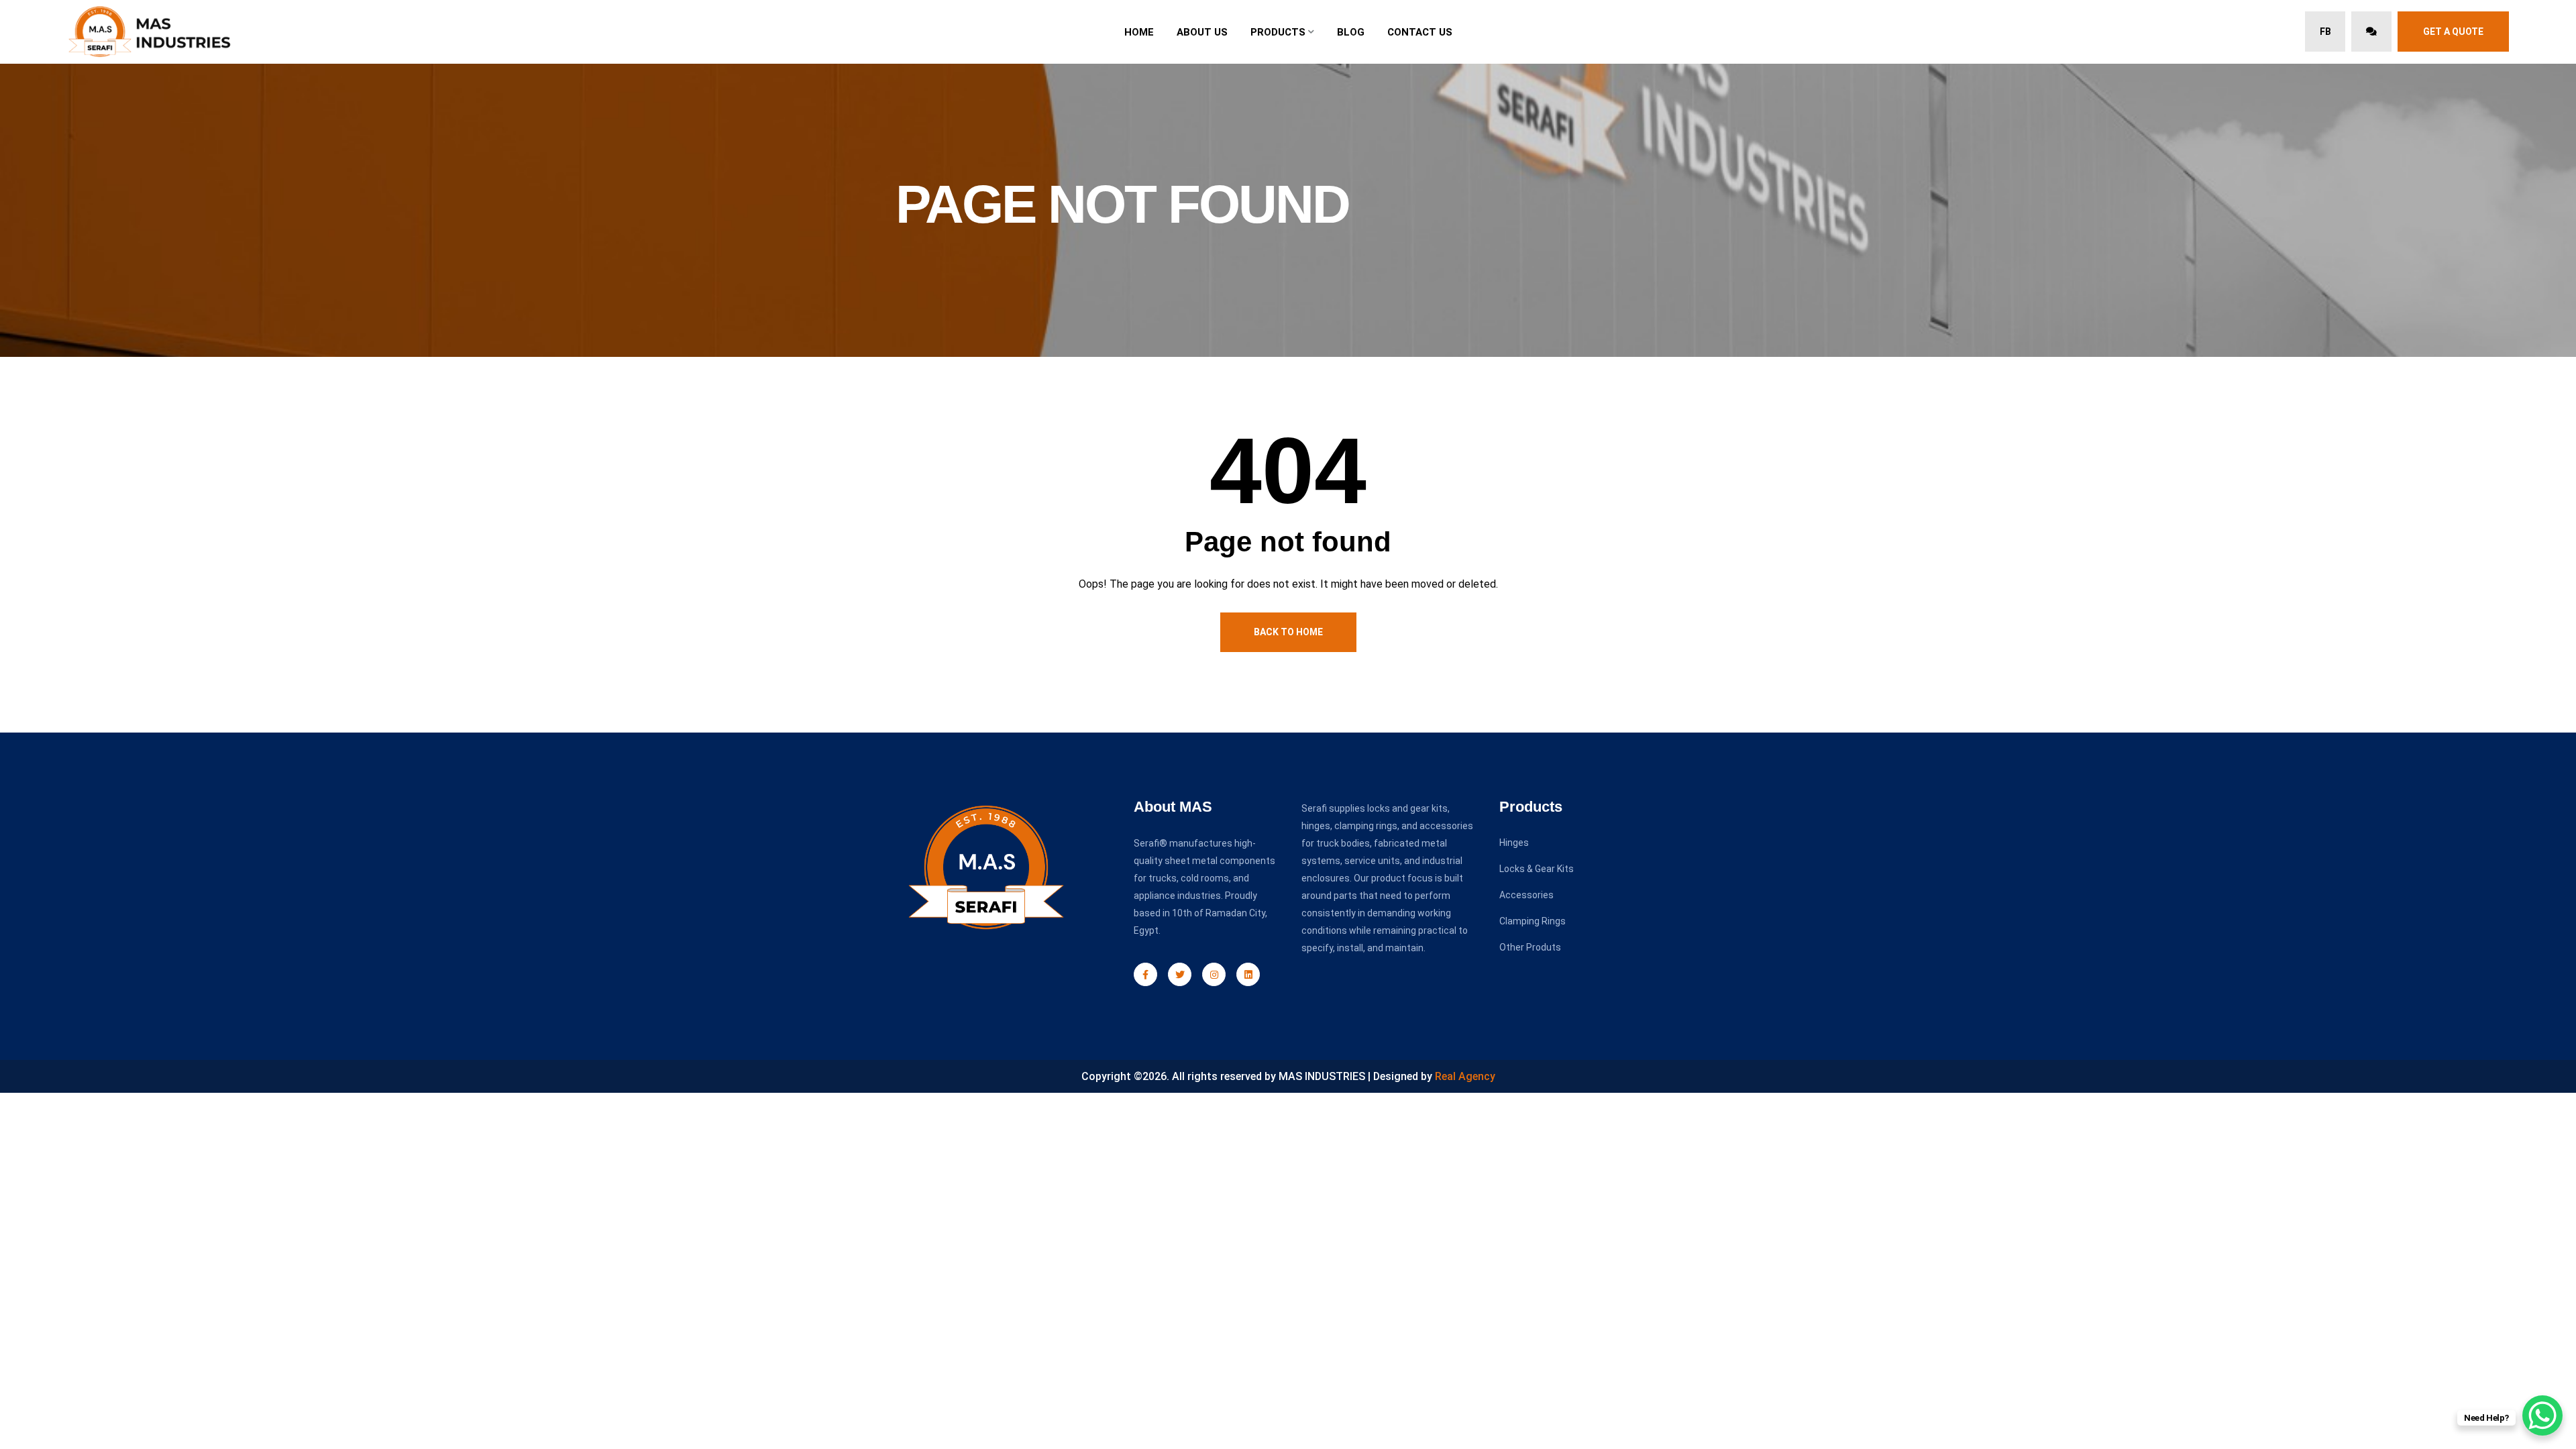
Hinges (1514, 843)
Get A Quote (2453, 32)
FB (2325, 32)
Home (1139, 32)
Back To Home (1288, 632)
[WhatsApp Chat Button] (2542, 1415)
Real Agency (1465, 1076)
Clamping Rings (1533, 921)
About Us (1202, 32)
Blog (1351, 32)
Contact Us (1420, 32)
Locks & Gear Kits (1537, 869)
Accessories (1526, 895)
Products (1278, 32)
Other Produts (1530, 947)
